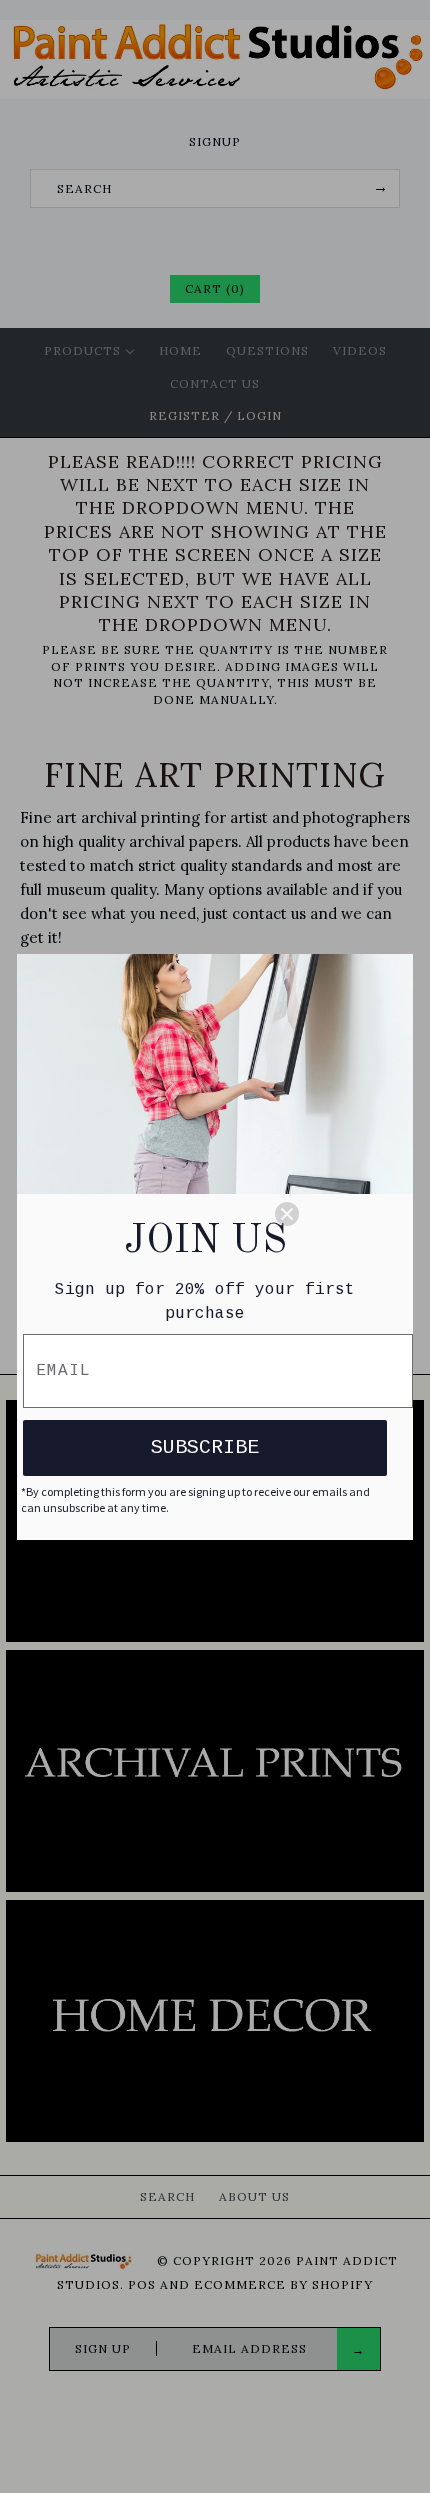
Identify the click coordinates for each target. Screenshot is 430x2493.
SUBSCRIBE (205, 1447)
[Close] (335, 1214)
